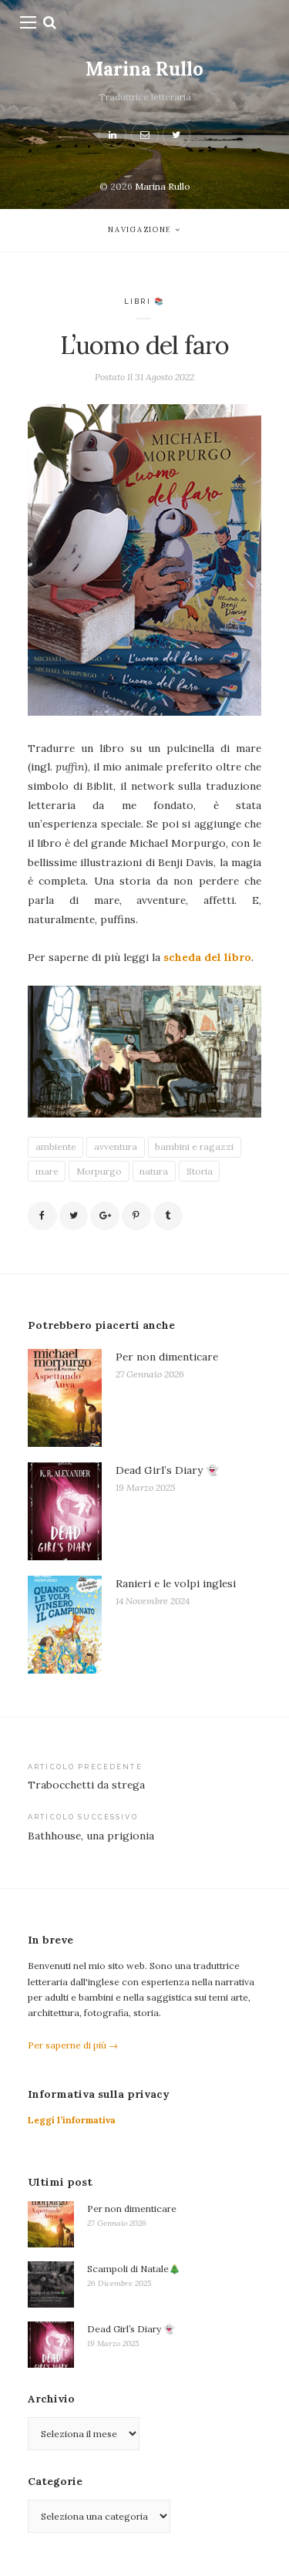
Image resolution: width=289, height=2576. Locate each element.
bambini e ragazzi (194, 1146)
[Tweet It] (74, 1216)
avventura (116, 1146)
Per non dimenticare (167, 1357)
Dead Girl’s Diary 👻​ (167, 1470)
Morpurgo (99, 1171)
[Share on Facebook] (42, 1216)
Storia (200, 1171)
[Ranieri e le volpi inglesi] (65, 1625)
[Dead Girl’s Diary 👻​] (65, 1512)
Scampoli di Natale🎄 (134, 2269)
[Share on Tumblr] (168, 1216)
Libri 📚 (144, 301)
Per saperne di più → (73, 2045)
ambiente (56, 1146)
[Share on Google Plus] (105, 1216)
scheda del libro (207, 957)
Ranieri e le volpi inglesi (176, 1583)
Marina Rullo (144, 69)
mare (47, 1171)
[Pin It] (136, 1216)
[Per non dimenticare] (65, 1398)
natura (154, 1171)
